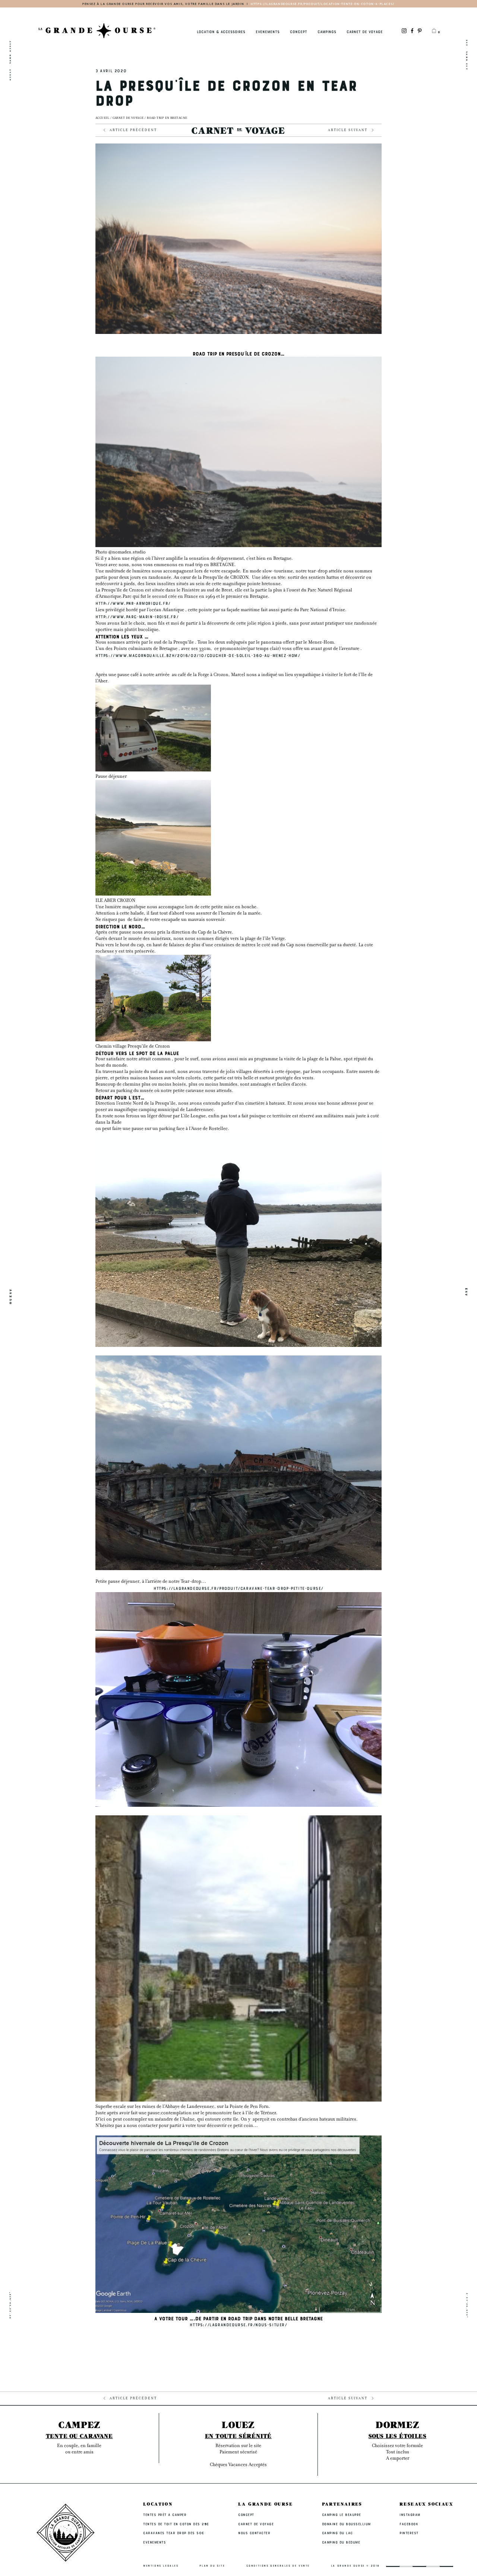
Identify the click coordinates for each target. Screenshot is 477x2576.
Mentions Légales (161, 2566)
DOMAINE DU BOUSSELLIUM (346, 2524)
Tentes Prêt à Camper (165, 2515)
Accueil (102, 118)
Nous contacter (254, 2533)
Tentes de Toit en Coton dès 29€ (176, 2524)
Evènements (268, 31)
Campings (327, 31)
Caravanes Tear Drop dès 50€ (174, 2533)
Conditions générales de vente (278, 2566)
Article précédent (133, 131)
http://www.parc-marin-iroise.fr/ (137, 616)
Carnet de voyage (128, 118)
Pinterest (409, 2533)
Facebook (409, 2524)
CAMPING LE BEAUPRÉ (342, 2515)
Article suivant (348, 131)
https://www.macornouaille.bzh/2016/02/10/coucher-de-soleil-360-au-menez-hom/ (198, 655)
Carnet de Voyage (365, 31)
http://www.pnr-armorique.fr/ (133, 603)
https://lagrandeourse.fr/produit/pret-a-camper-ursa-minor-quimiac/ (284, 4)
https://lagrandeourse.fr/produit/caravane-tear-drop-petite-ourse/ (238, 1588)
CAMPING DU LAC (337, 2533)
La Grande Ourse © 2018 (355, 2566)
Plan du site (212, 2566)
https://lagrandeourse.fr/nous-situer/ (238, 2324)
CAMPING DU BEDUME (341, 2542)
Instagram (410, 2515)
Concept (298, 31)
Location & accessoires (221, 31)
